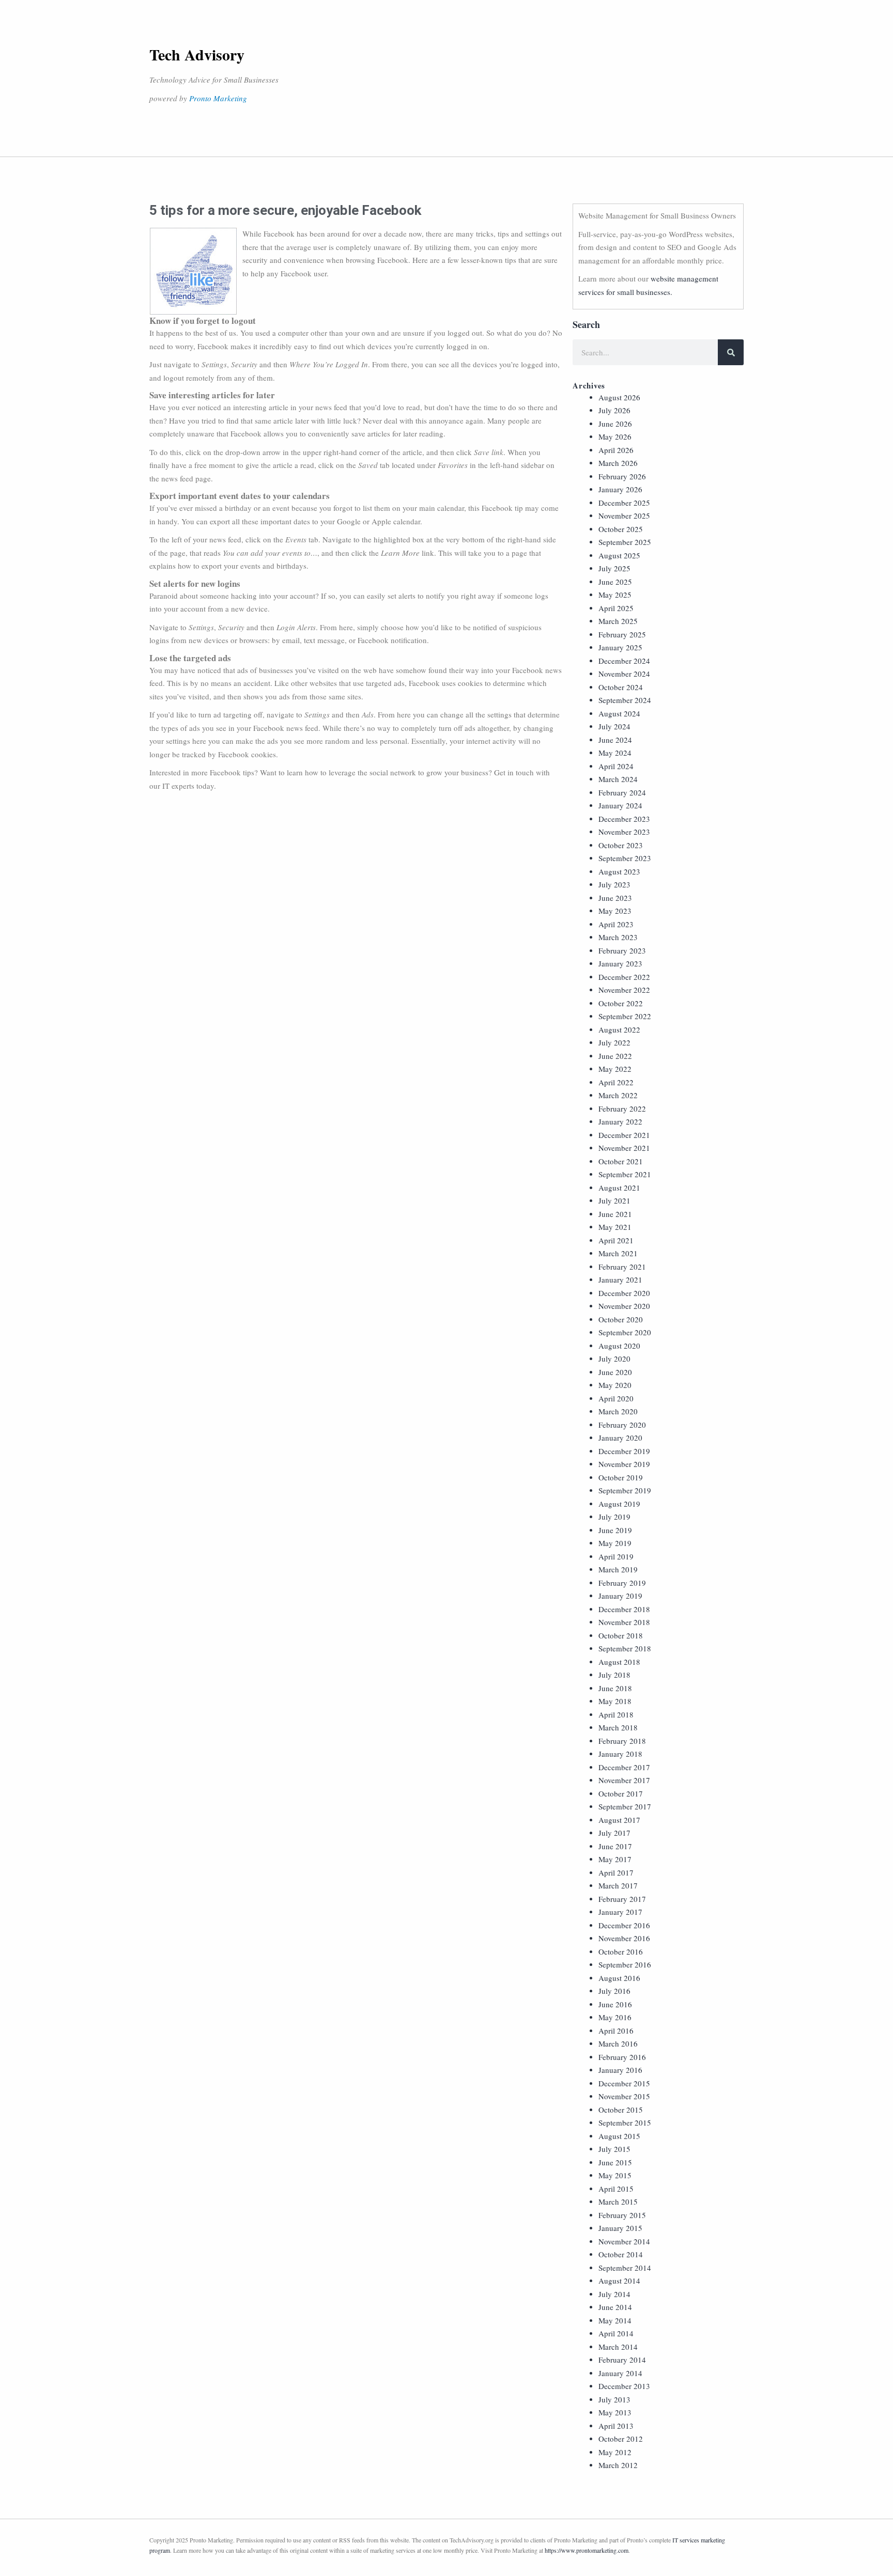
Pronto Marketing (218, 98)
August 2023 (619, 871)
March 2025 (618, 621)
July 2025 (614, 568)
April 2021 (616, 1240)
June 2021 (615, 1214)
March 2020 (618, 1411)
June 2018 (615, 1688)
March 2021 (618, 1253)
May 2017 (615, 1859)
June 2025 (615, 582)
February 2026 (622, 476)
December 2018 (624, 1609)
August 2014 (619, 2281)
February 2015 (622, 2215)
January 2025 (620, 647)
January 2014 (620, 2373)
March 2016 (618, 2043)
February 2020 (622, 1425)
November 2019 (624, 1464)
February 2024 (622, 792)
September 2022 (625, 1016)
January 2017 (620, 1912)
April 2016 (616, 2031)
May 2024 (615, 753)
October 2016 (621, 1951)
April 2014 (616, 2333)
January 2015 (620, 2228)
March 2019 (618, 1569)
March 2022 (618, 1095)
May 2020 (615, 1385)
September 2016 (625, 1964)
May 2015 (615, 2175)
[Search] (731, 352)
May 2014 (615, 2320)
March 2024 (618, 779)
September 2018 (625, 1648)
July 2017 (614, 1833)
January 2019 (620, 1596)
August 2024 (619, 713)
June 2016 (615, 2004)
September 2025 (625, 542)
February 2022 (622, 1109)
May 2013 (615, 2412)
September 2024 (625, 700)
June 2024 (615, 740)
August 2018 (619, 1662)
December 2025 (624, 503)
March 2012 (618, 2465)
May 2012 (615, 2452)
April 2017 (616, 1872)
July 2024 (614, 726)
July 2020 (614, 1359)
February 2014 (622, 2360)
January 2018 (620, 1754)
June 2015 (615, 2162)
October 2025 (621, 529)
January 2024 (620, 805)
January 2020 (620, 1438)
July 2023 (614, 884)
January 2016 (620, 2070)
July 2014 (614, 2294)
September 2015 (625, 2122)
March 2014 (618, 2347)
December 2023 (624, 819)
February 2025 (622, 634)
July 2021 (614, 1200)
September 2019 (625, 1490)
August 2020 (619, 1346)
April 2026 (616, 450)
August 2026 (619, 397)
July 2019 (614, 1517)
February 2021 (622, 1267)
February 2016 (622, 2057)
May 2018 (615, 1701)
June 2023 (615, 898)
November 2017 (624, 1780)
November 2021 (624, 1148)
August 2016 (619, 1978)
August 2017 (619, 1820)
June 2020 (615, 1372)
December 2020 (624, 1293)
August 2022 (619, 1029)
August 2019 (619, 1504)
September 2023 (625, 858)
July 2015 (614, 2149)
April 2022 (616, 1082)
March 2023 (618, 937)
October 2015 (621, 2110)
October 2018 (621, 1635)
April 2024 (616, 766)
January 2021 (620, 1279)
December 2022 (624, 977)
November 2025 (624, 516)
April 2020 (616, 1398)
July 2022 (614, 1042)
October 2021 (621, 1161)
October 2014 (621, 2254)
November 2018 (624, 1622)
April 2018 (616, 1714)
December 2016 (624, 1925)
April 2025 (616, 608)
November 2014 (624, 2241)
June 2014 (615, 2307)
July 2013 (614, 2399)
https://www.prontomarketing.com (587, 2550)
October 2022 (621, 1003)
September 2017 (625, 1806)
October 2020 (621, 1319)
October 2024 (621, 687)
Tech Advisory (197, 54)
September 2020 (625, 1332)
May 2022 (615, 1069)
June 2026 (615, 424)
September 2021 (625, 1174)
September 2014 (625, 2268)
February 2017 (622, 1899)
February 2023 (622, 950)
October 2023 (621, 845)
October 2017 (621, 1793)
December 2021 (624, 1135)
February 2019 (622, 1583)
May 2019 (615, 1543)
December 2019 (624, 1451)
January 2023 (620, 963)
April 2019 (616, 1556)
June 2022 (615, 1056)
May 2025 (615, 595)
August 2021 (619, 1188)
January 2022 (620, 1121)
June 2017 (615, 1846)
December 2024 (624, 661)
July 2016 (614, 1991)
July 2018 (614, 1675)
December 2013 (624, 2386)
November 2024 (624, 674)
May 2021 (615, 1227)
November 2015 (624, 2096)
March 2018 (618, 1727)
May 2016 (615, 2017)
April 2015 (616, 2189)
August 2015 (619, 2136)
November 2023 (624, 832)
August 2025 (619, 555)
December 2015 (624, 2083)
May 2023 (615, 911)
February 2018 (622, 1741)
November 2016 (624, 1938)
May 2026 (615, 436)
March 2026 (618, 463)
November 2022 (624, 990)
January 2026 (620, 489)
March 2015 (618, 2202)
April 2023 (616, 924)
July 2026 (614, 410)
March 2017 (618, 1885)
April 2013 (616, 2426)
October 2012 (621, 2439)
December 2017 (624, 1767)
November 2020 (624, 1306)
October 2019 (621, 1477)
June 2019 (615, 1530)
